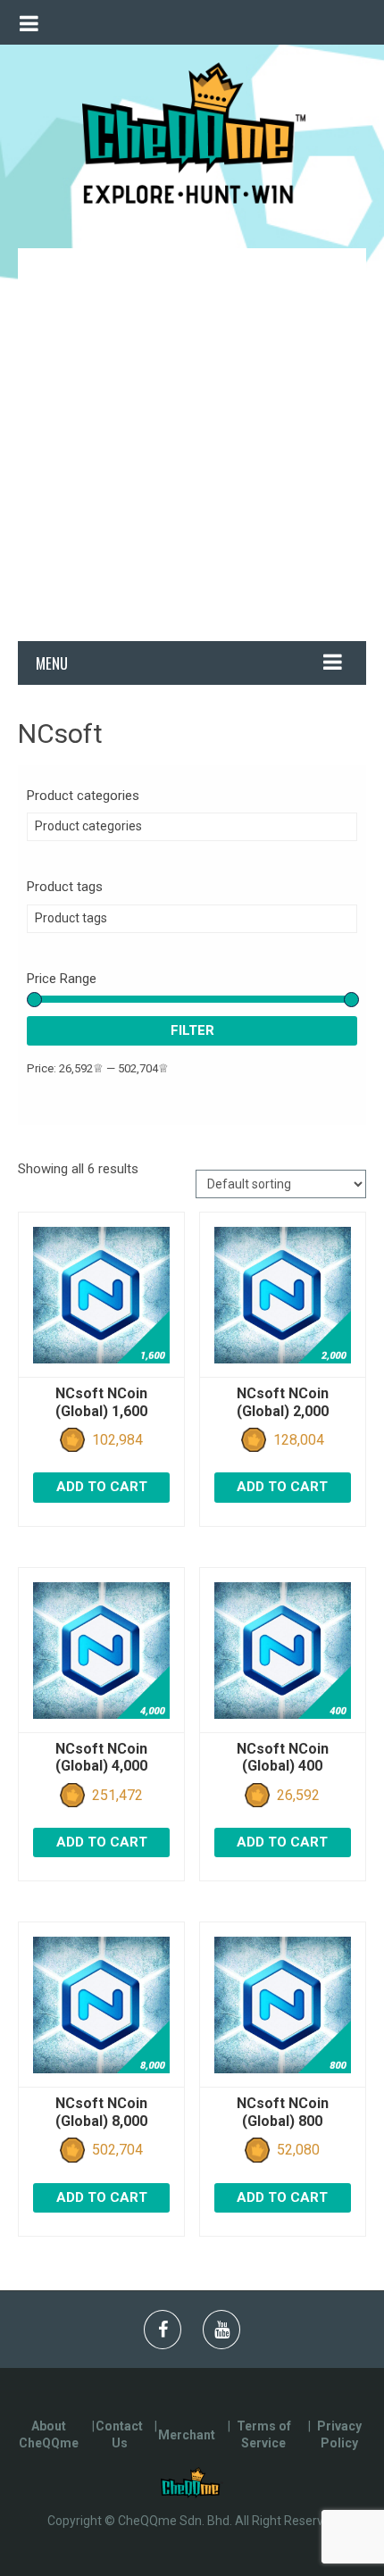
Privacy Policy (339, 2435)
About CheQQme (49, 2435)
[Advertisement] (192, 440)
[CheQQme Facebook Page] (163, 2330)
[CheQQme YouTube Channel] (222, 2330)
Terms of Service (264, 2435)
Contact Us (119, 2435)
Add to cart (102, 1487)
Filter (192, 1030)
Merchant (187, 2435)
